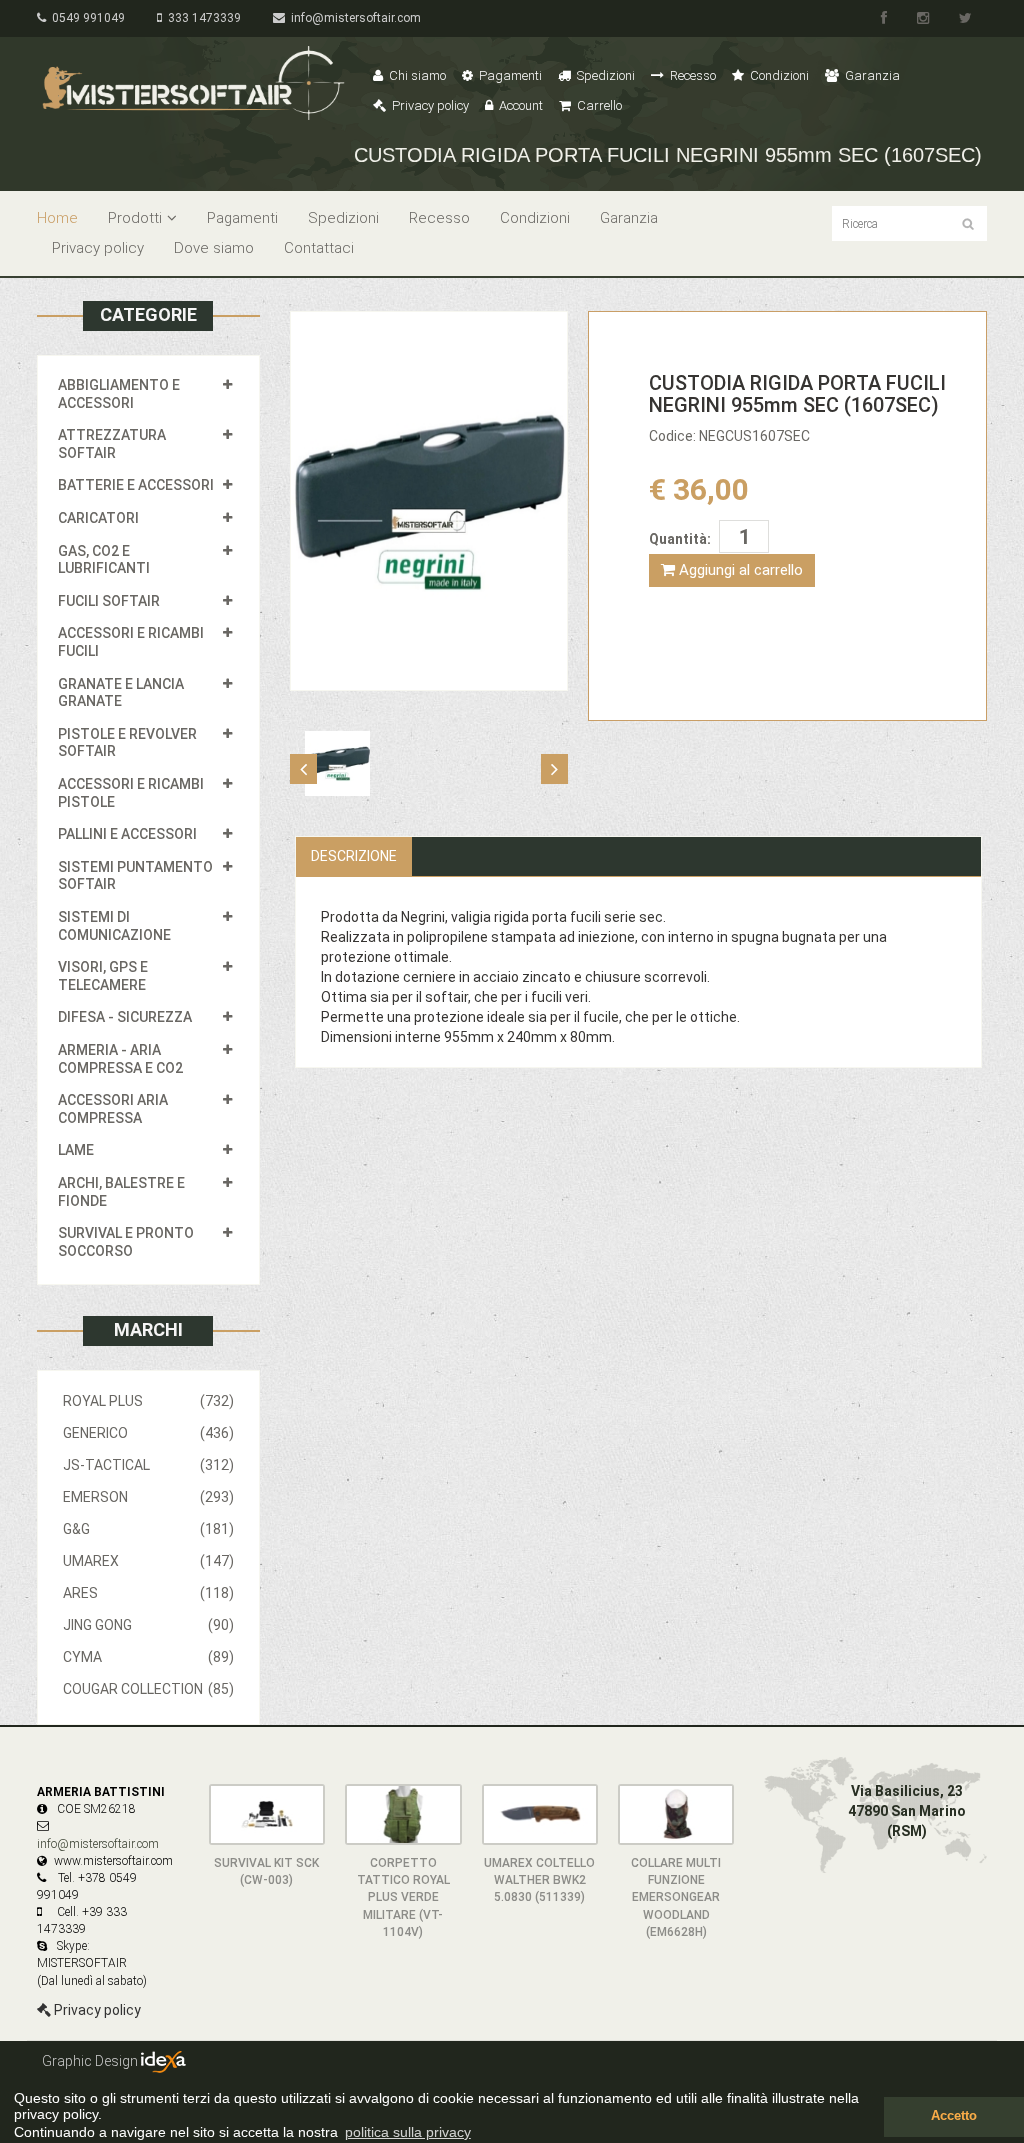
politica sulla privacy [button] (408, 2132)
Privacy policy (429, 105)
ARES (148, 1593)
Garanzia (871, 75)
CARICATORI (98, 518)
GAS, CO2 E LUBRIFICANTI (104, 560)
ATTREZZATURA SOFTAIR (112, 444)
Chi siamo (416, 75)
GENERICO (148, 1433)
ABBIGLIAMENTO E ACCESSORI (119, 394)
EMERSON (148, 1497)
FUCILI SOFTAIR (109, 601)
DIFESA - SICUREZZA (125, 1017)
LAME (76, 1150)
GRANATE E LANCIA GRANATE (121, 693)
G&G (148, 1529)
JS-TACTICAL (148, 1465)
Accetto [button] (954, 2116)
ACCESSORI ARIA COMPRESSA (113, 1109)
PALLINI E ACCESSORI (127, 834)
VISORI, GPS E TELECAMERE (103, 976)
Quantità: (680, 539)
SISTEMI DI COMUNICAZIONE (114, 926)
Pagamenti (509, 75)
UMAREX (148, 1561)
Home (57, 218)
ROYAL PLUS (148, 1401)
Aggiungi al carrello (739, 570)
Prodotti (135, 218)
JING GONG (148, 1625)
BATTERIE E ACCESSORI (136, 485)
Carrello (598, 105)
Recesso (691, 75)
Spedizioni (604, 75)
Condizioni (778, 75)
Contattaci (319, 248)
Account (519, 105)
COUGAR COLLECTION (148, 1689)
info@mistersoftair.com (353, 18)
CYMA (148, 1657)
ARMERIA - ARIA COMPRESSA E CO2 (120, 1059)
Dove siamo (214, 248)
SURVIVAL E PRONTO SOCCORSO (126, 1242)
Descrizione (354, 856)
